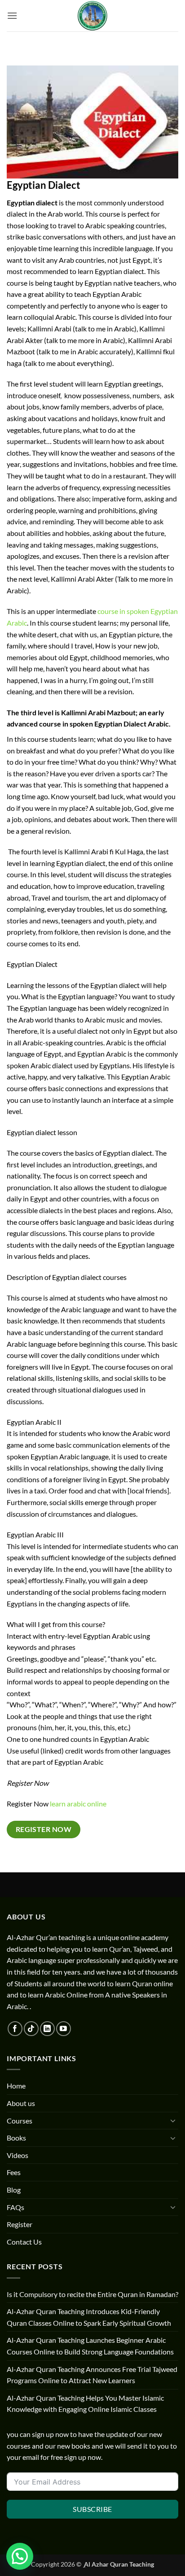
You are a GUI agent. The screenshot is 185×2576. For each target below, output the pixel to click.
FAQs (15, 2207)
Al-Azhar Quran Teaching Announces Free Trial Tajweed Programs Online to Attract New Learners (92, 2375)
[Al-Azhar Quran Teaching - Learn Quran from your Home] (92, 16)
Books (16, 2138)
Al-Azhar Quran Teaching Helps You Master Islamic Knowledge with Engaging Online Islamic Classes (85, 2404)
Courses (20, 2121)
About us (21, 2103)
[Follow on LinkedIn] (47, 2029)
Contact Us (24, 2242)
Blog (14, 2190)
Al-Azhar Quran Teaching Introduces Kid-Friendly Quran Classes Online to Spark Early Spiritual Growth (89, 2317)
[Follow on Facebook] (15, 2029)
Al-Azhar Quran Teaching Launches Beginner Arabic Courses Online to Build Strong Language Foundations (90, 2346)
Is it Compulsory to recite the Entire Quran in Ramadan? (92, 2294)
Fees (14, 2172)
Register (20, 2224)
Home (16, 2086)
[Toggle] (173, 2120)
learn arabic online (78, 1804)
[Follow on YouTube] (64, 2029)
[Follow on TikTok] (31, 2029)
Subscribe (92, 2509)
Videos (18, 2155)
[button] (12, 15)
